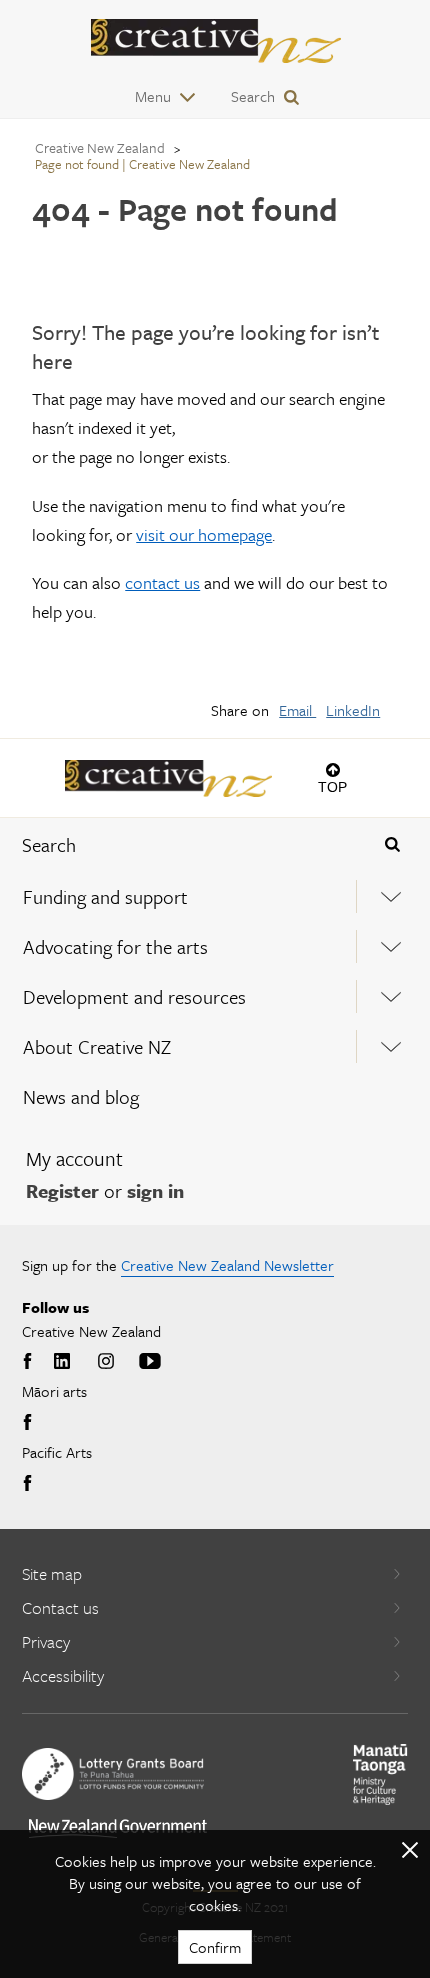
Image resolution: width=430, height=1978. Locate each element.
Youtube (150, 1362)
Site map (52, 1573)
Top (332, 786)
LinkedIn (353, 710)
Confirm (215, 1947)
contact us (162, 582)
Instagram (106, 1362)
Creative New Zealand (100, 147)
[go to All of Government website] (118, 1828)
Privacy (46, 1641)
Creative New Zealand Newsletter (227, 1265)
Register (62, 1190)
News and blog (81, 1096)
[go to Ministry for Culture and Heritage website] (380, 1774)
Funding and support (105, 896)
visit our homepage (204, 534)
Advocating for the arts (115, 946)
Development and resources (134, 996)
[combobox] (179, 845)
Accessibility (63, 1675)
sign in (155, 1190)
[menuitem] (215, 897)
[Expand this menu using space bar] (391, 896)
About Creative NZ (97, 1046)
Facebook (30, 1362)
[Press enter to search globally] (392, 845)
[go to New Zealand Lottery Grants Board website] (113, 1774)
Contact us (60, 1607)
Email (297, 710)
